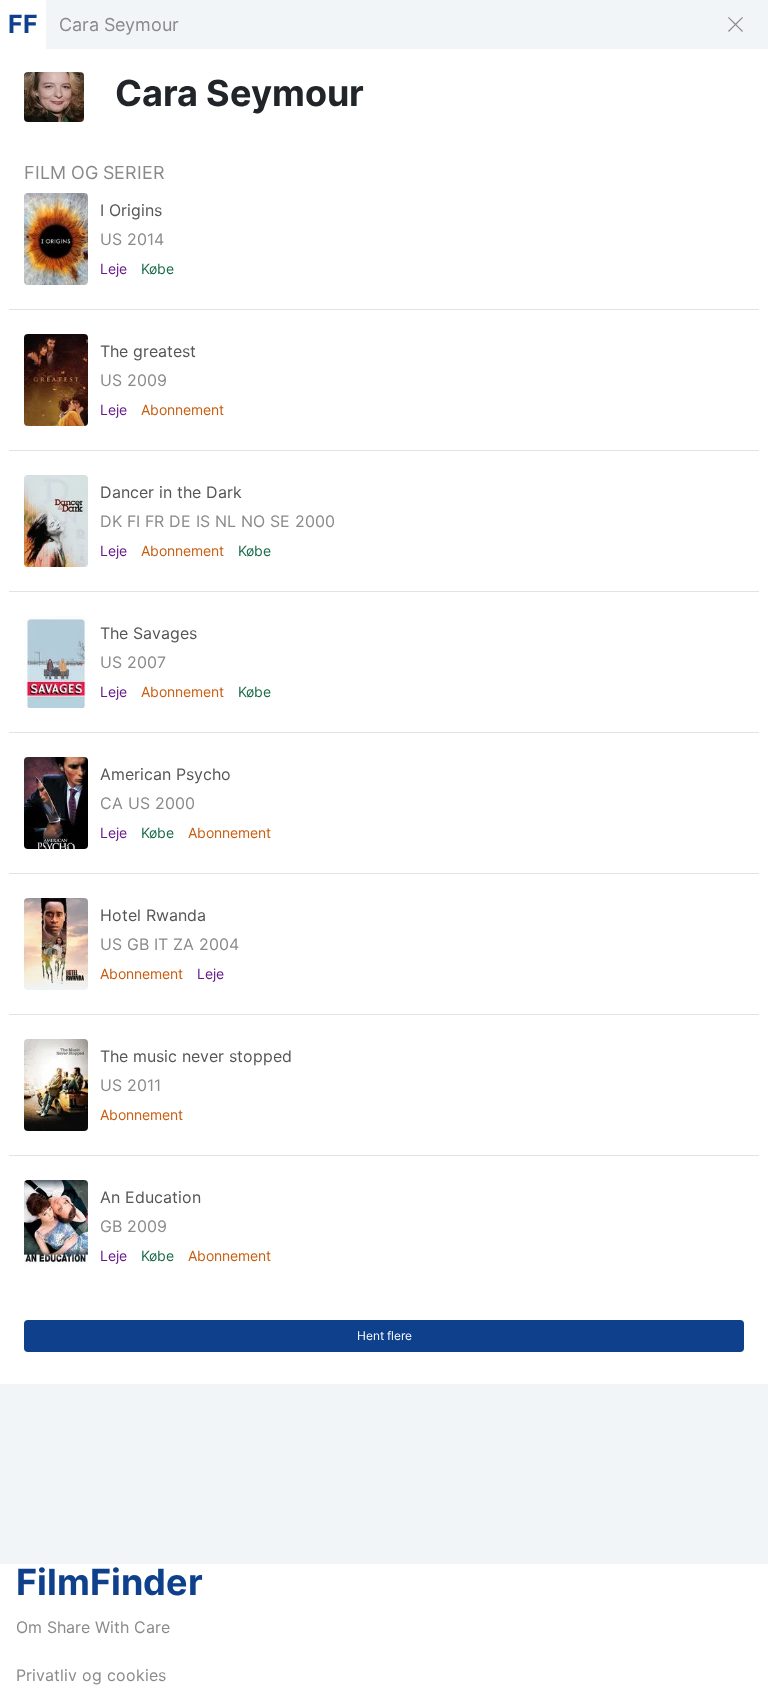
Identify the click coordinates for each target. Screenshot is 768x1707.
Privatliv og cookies (91, 1675)
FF (23, 24)
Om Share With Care (93, 1627)
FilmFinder (109, 1582)
